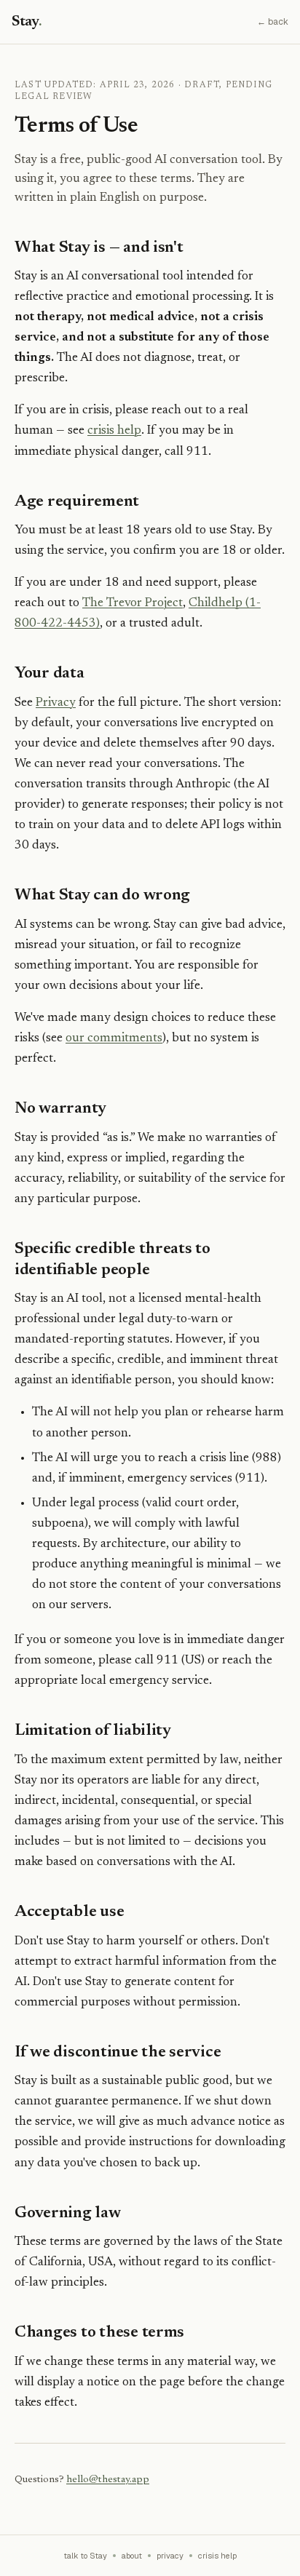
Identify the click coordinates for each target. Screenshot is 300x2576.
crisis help (114, 431)
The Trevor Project (133, 604)
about (132, 2556)
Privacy (56, 703)
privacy (170, 2556)
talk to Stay (86, 2556)
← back (273, 22)
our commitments (114, 1039)
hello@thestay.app (108, 2480)
